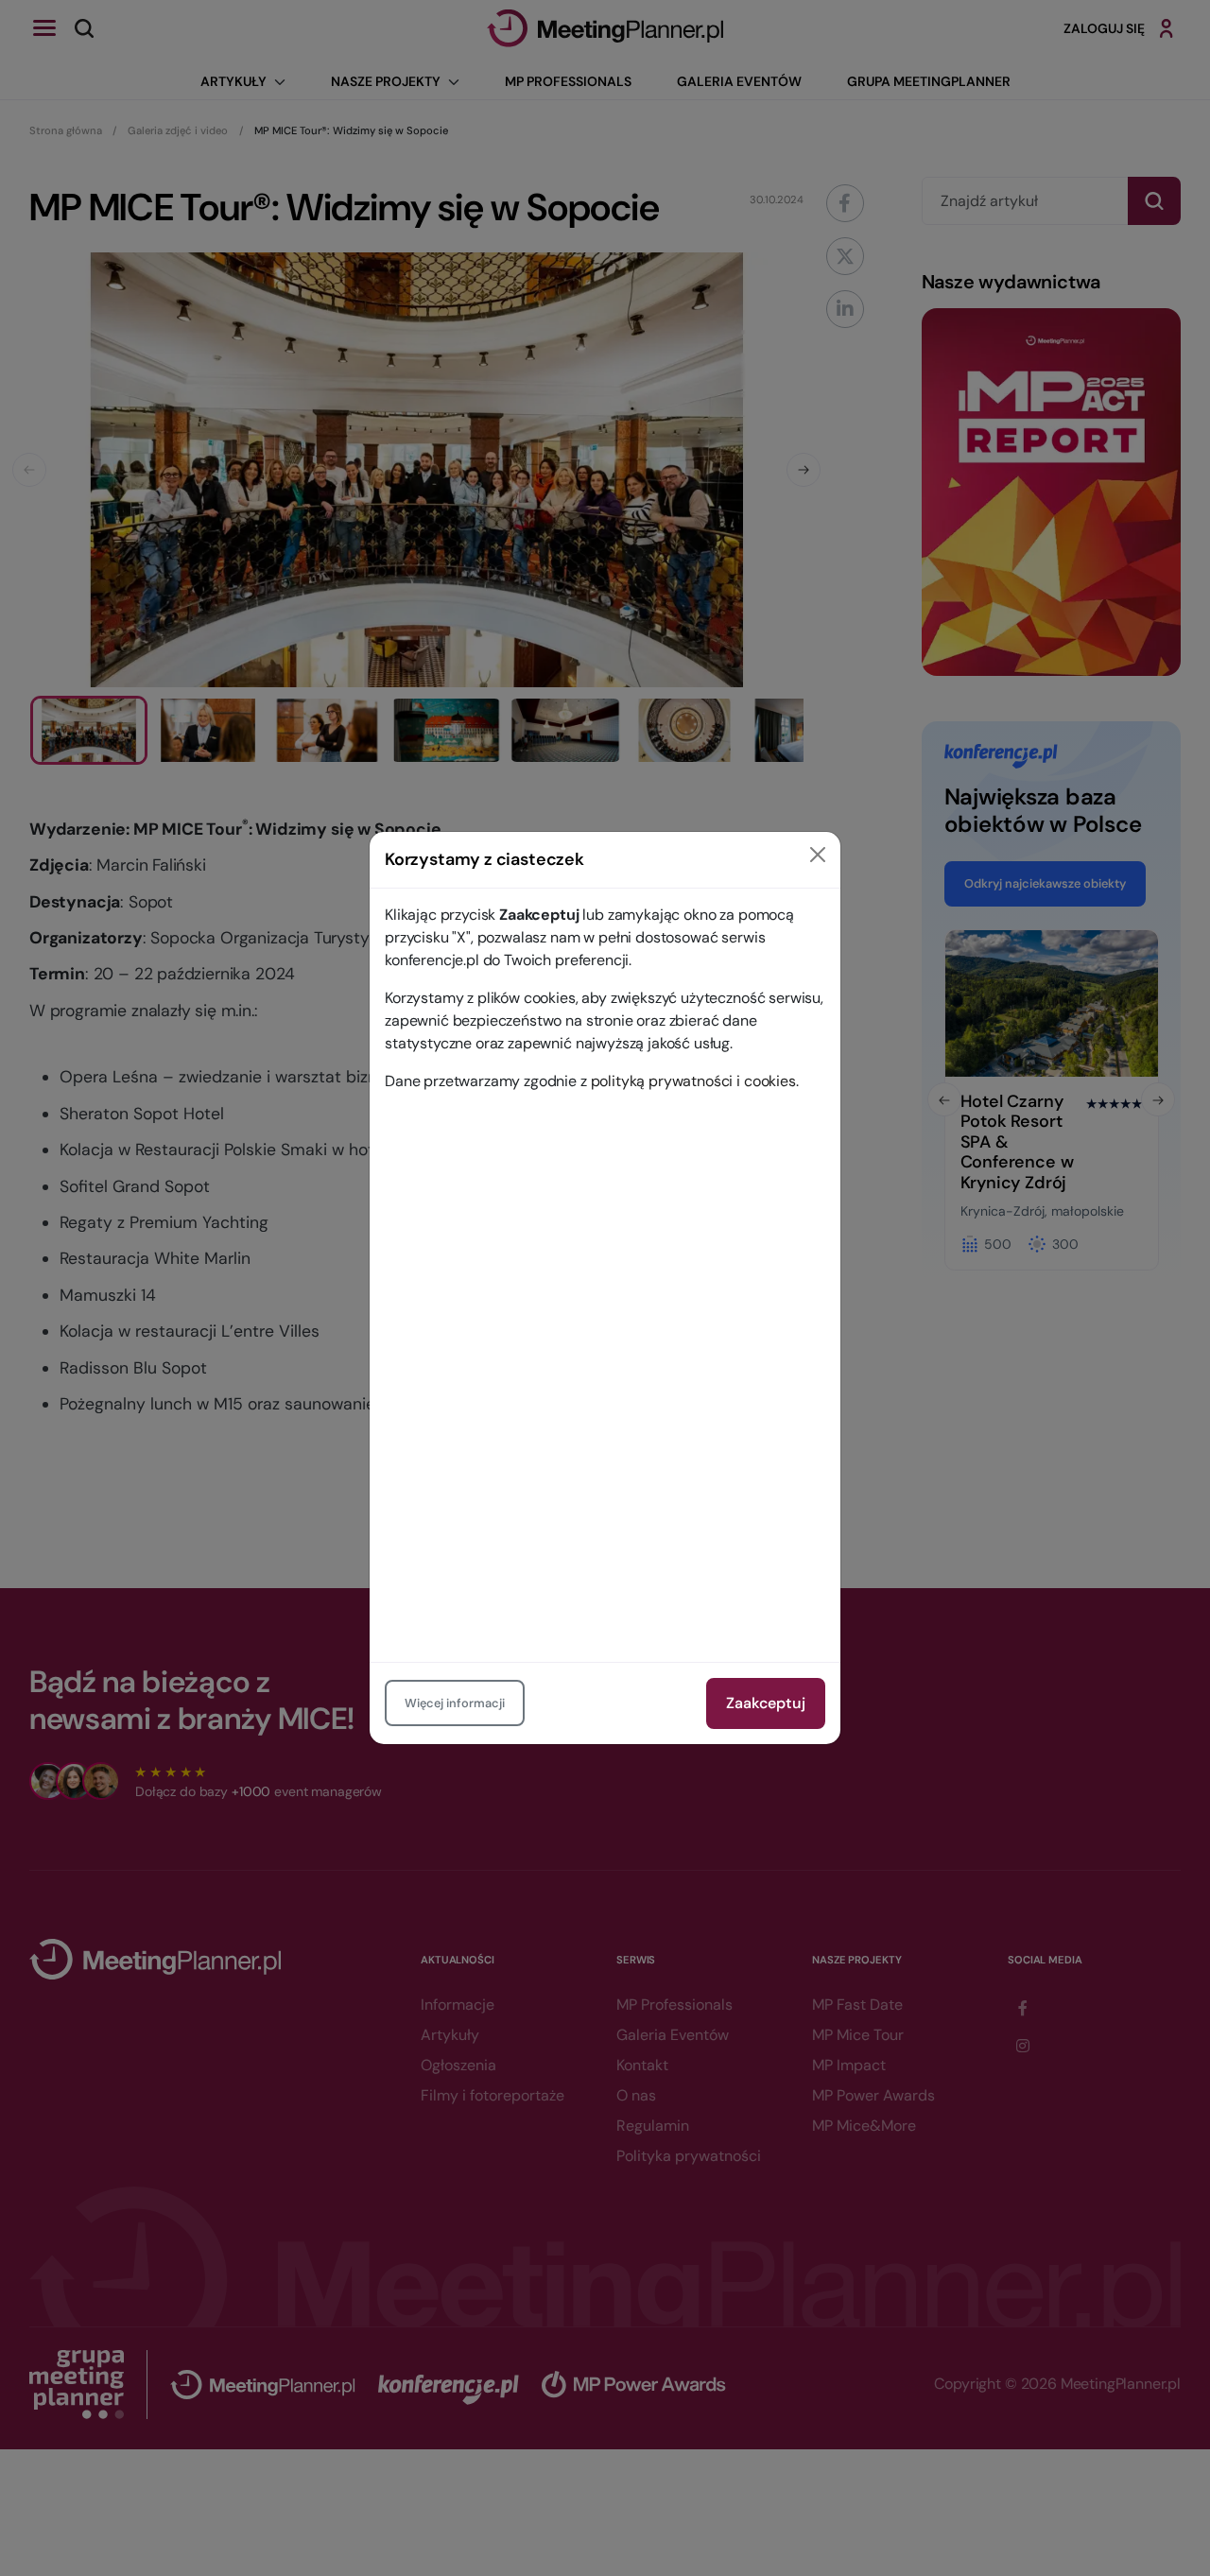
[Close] (818, 855)
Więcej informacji (455, 1703)
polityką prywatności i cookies (693, 1081)
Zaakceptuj (766, 1703)
